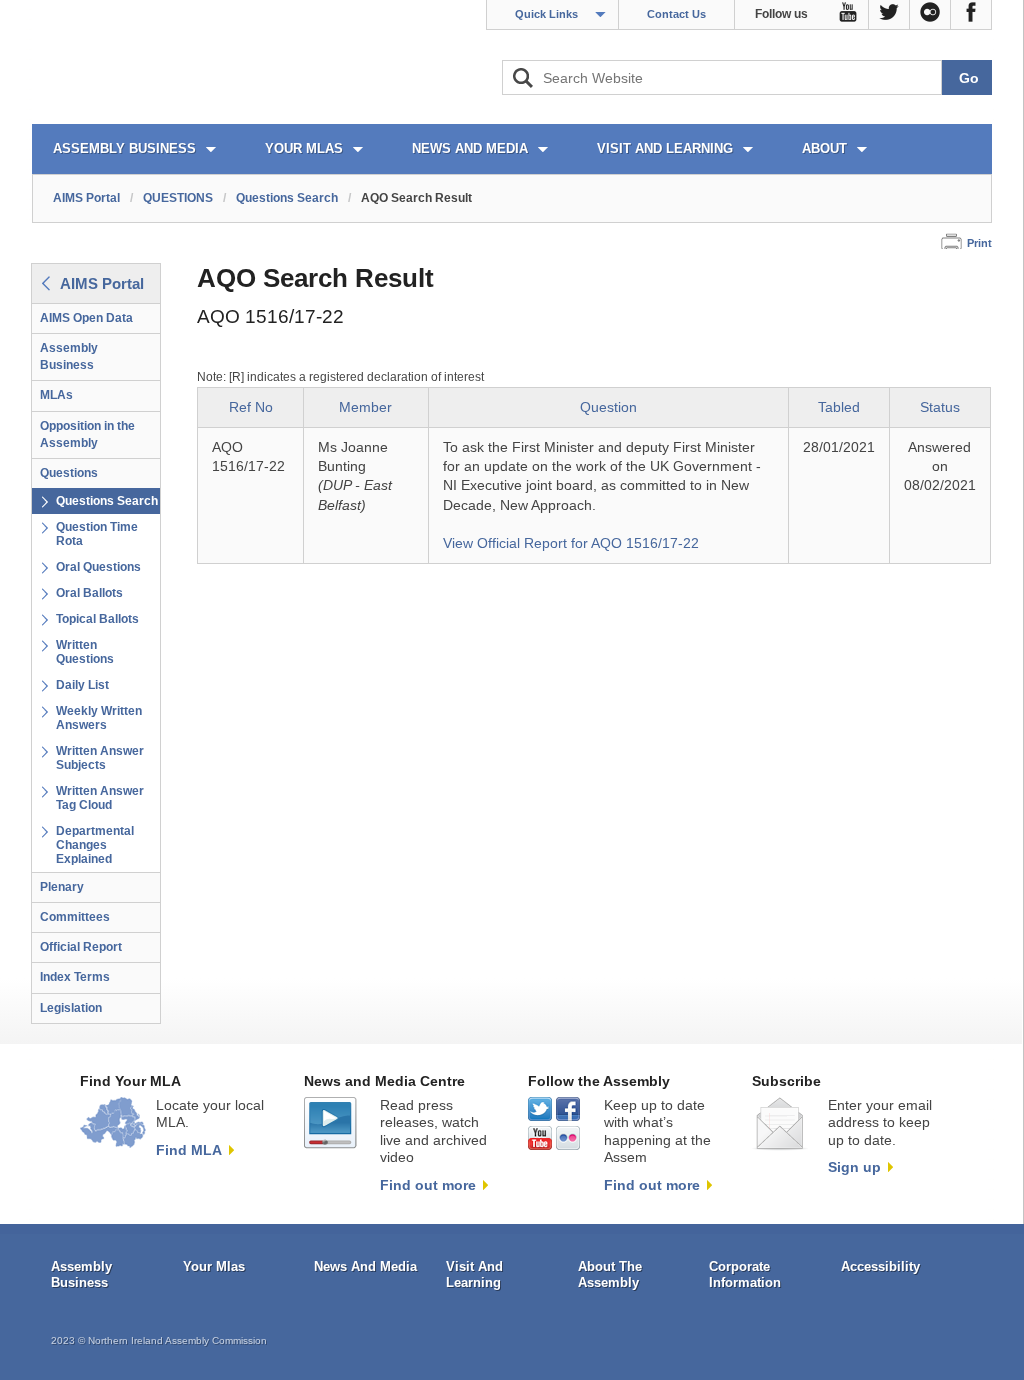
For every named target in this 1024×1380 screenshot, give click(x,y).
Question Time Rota (97, 534)
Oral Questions (98, 567)
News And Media (365, 1266)
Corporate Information (745, 1274)
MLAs (56, 395)
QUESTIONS (178, 198)
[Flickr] (930, 15)
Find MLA (189, 1150)
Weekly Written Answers (99, 718)
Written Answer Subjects (100, 758)
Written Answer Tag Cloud (100, 798)
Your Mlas (214, 1266)
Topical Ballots (97, 619)
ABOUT (824, 148)
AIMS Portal (86, 198)
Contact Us (676, 14)
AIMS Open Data (86, 318)
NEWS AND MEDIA (470, 148)
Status (940, 407)
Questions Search (287, 198)
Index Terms (75, 977)
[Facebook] (971, 15)
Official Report (81, 947)
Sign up (854, 1167)
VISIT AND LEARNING (665, 148)
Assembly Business (69, 356)
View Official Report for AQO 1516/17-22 (571, 543)
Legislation (71, 1008)
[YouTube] (848, 15)
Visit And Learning (474, 1274)
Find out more (428, 1185)
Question (608, 407)
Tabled (839, 407)
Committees (75, 917)
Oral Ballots (89, 593)
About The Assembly (610, 1274)
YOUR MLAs (304, 148)
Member (365, 407)
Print (979, 243)
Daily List (82, 685)
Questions (69, 473)
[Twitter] (889, 15)
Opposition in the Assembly (87, 434)
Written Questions (85, 652)
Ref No (251, 407)
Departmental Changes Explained (95, 845)
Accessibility (880, 1266)
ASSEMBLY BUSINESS (124, 148)
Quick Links (546, 14)
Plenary (62, 887)
